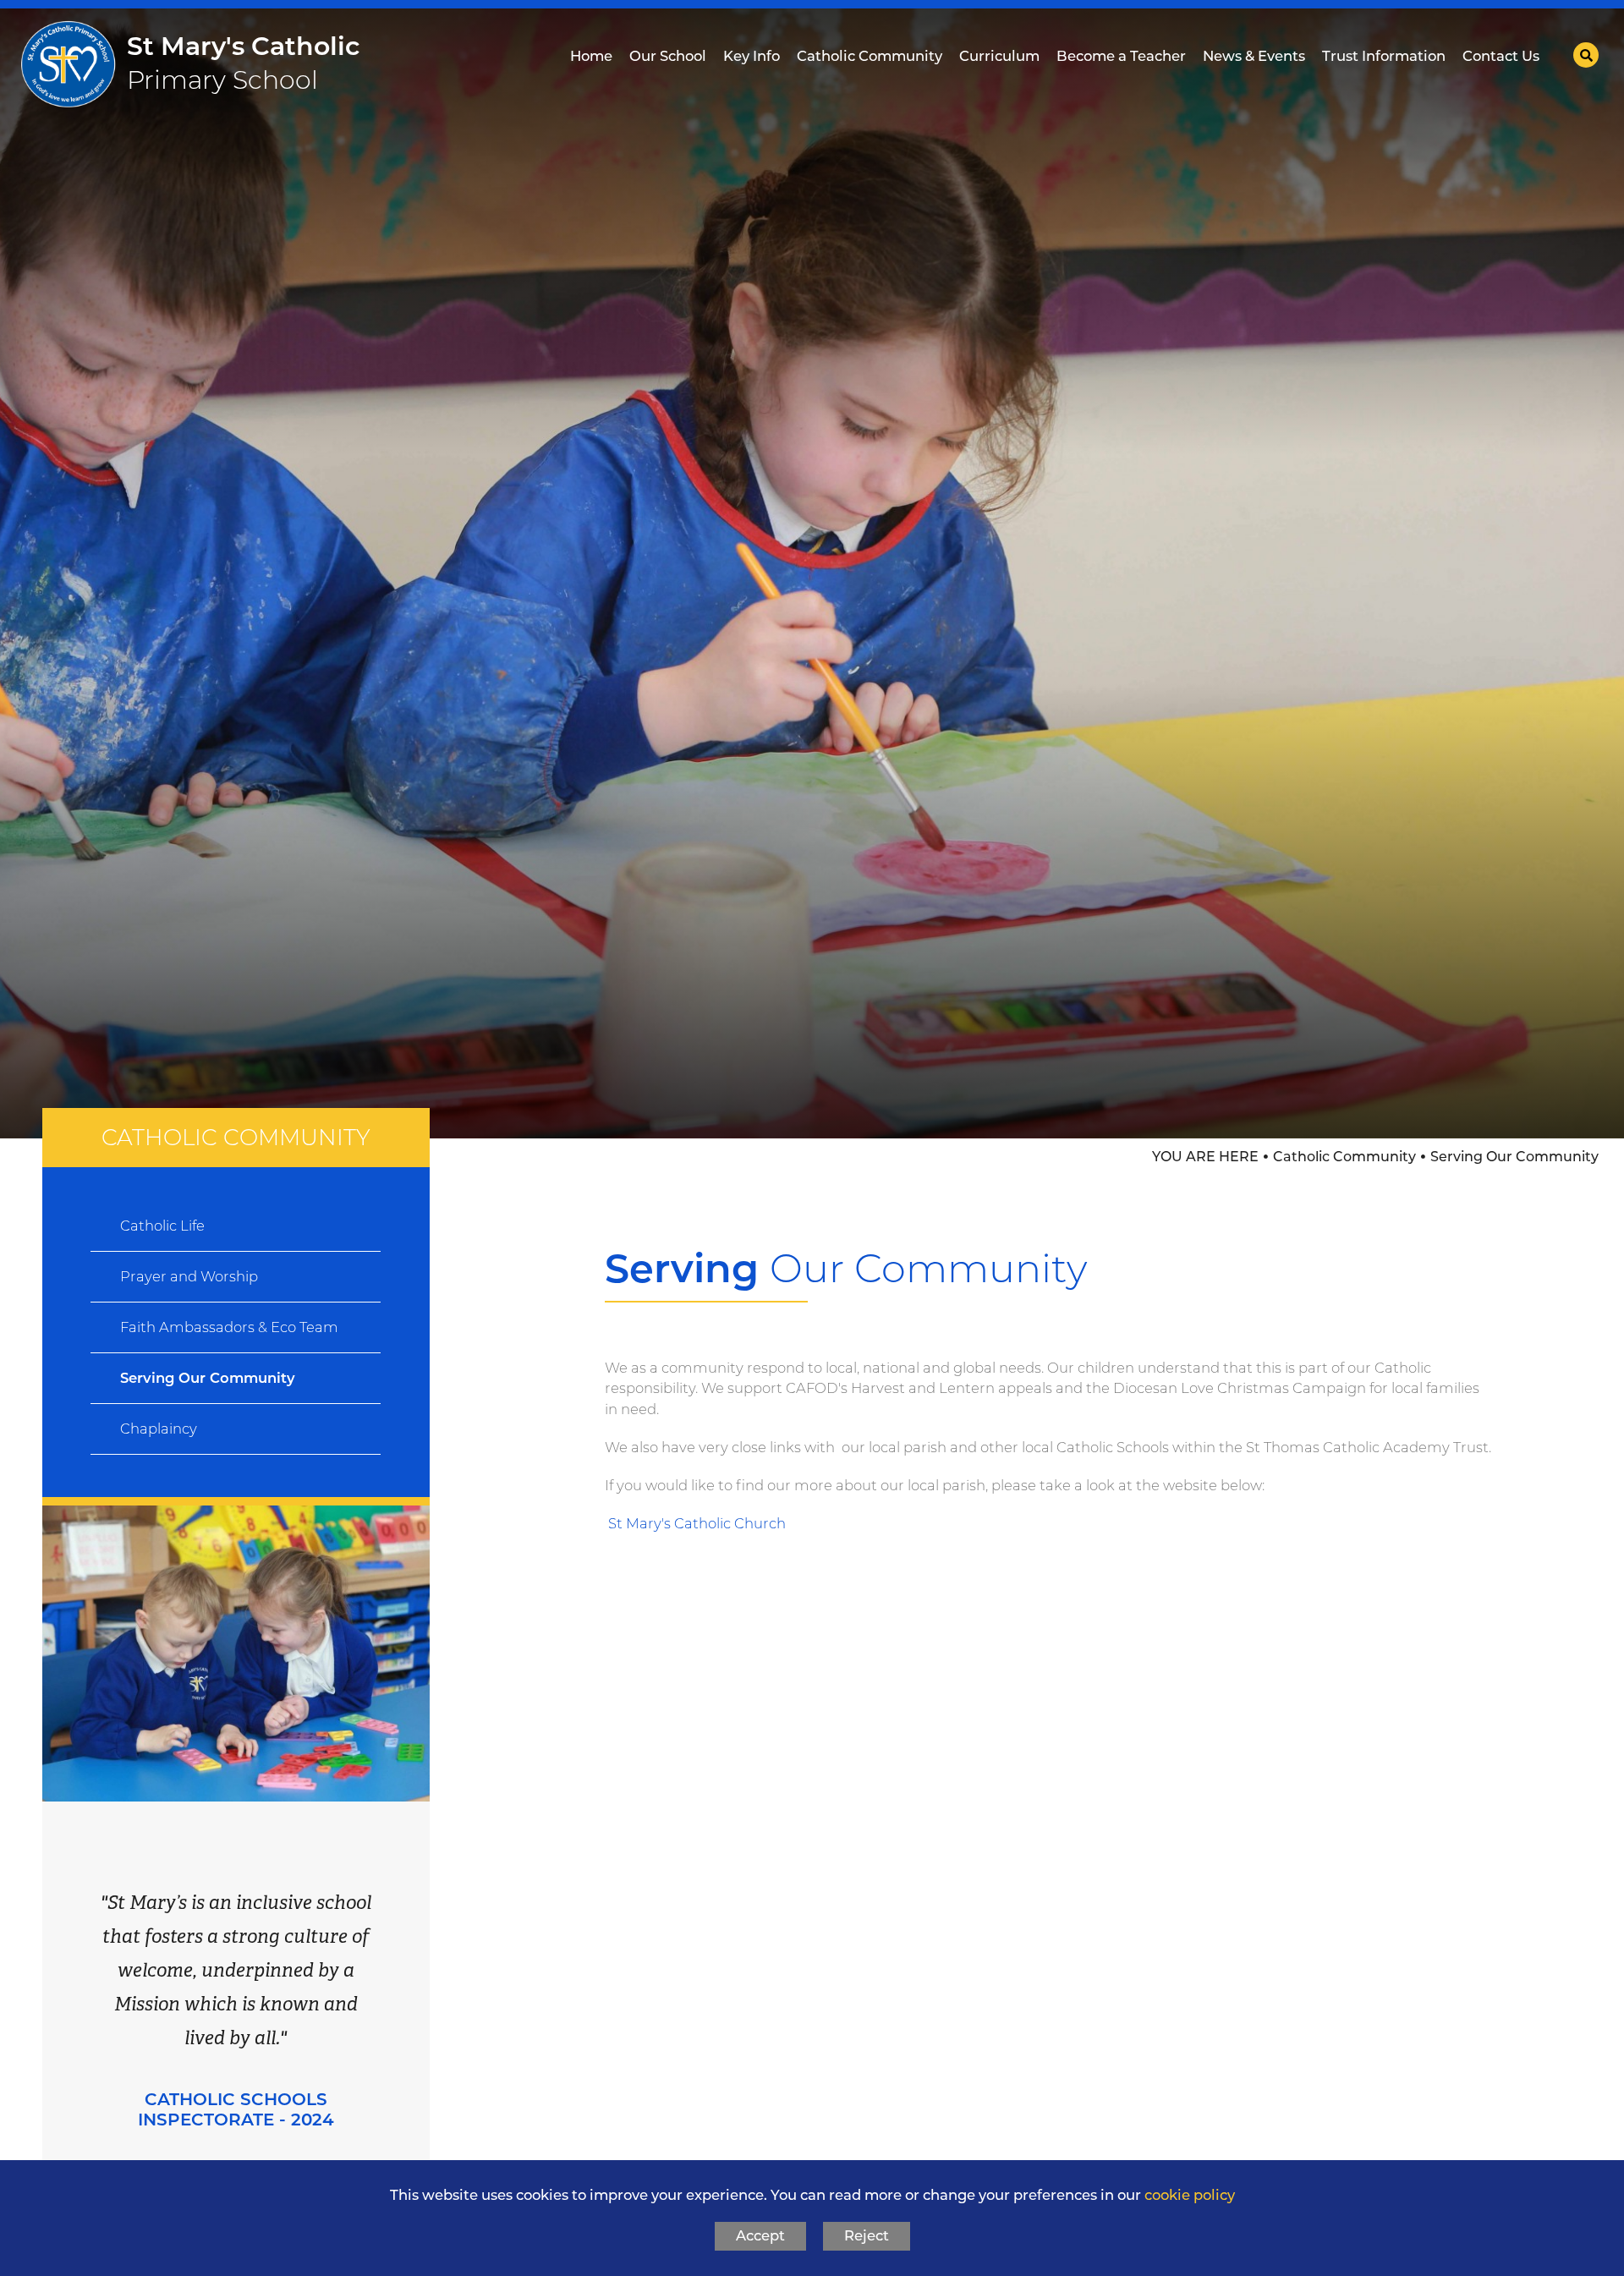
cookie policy (1190, 2195)
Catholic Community (1344, 1157)
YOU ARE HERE (1205, 1157)
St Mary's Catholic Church (697, 1523)
